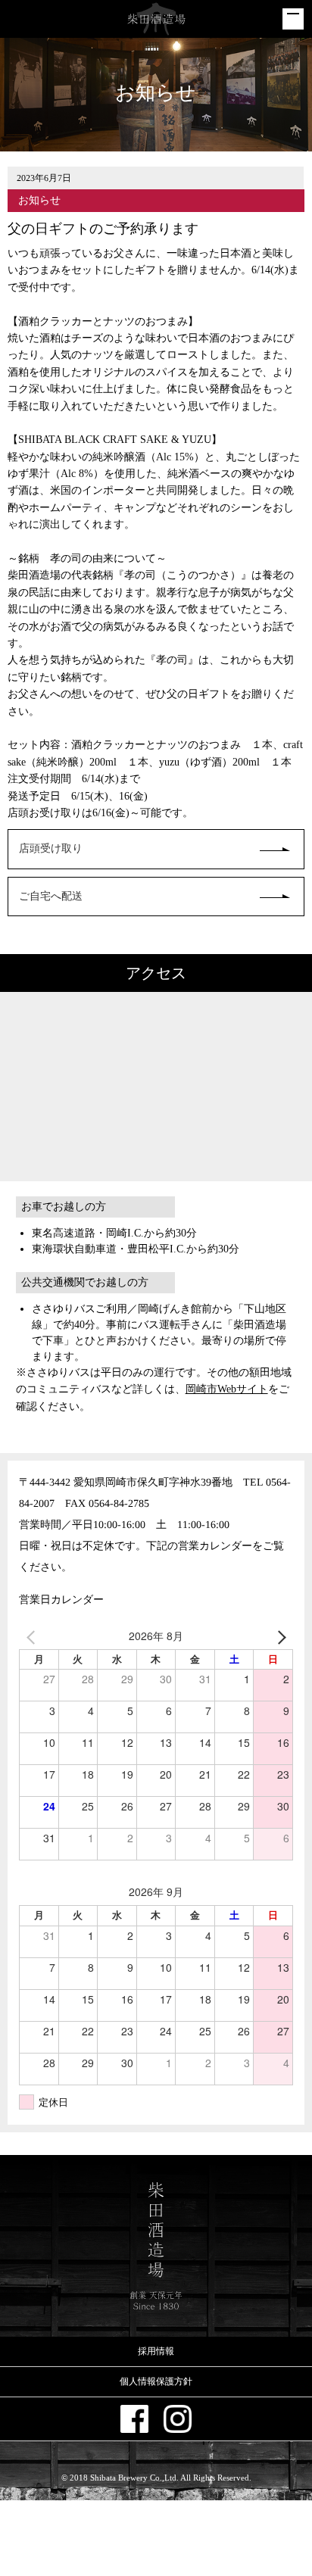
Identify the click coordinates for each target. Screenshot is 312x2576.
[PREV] (33, 1636)
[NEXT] (279, 1636)
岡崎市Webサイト (227, 1389)
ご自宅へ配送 (51, 896)
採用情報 (156, 2351)
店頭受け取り (51, 848)
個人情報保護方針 (156, 2381)
